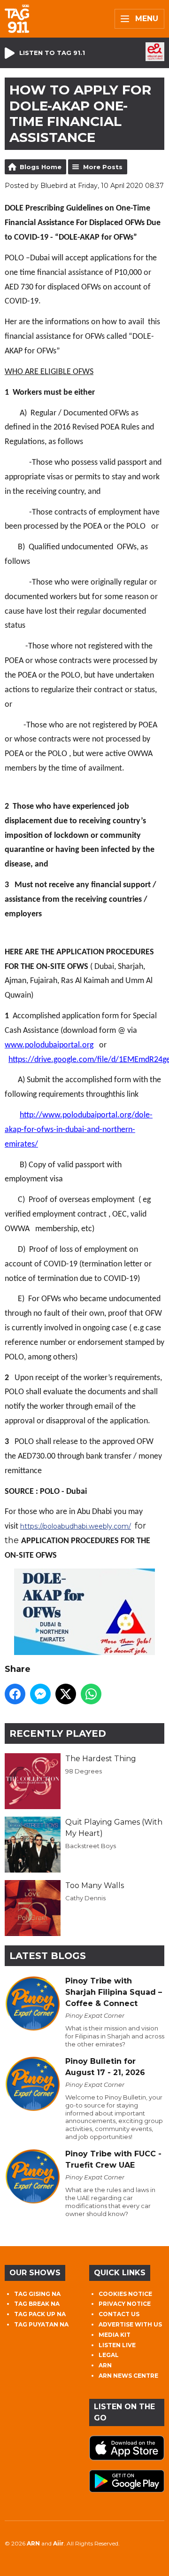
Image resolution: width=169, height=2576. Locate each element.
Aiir (58, 2543)
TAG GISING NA (37, 2294)
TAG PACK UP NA (40, 2314)
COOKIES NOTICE (125, 2294)
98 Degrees (84, 1771)
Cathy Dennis (85, 1898)
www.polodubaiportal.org (49, 1045)
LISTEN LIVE (117, 2345)
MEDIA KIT (115, 2335)
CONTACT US (119, 2314)
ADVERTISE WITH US (130, 2324)
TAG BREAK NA (37, 2304)
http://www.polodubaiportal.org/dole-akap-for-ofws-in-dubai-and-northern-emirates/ (79, 1130)
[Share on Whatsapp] (91, 1694)
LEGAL (109, 2355)
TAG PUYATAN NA (41, 2324)
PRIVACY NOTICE (125, 2304)
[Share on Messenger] (40, 1694)
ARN (105, 2365)
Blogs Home (41, 167)
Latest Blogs (48, 1956)
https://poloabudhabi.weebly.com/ (76, 1526)
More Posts (103, 167)
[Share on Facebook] (15, 1694)
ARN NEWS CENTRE (128, 2376)
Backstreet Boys (91, 1846)
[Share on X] (66, 1694)
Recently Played (58, 1733)
